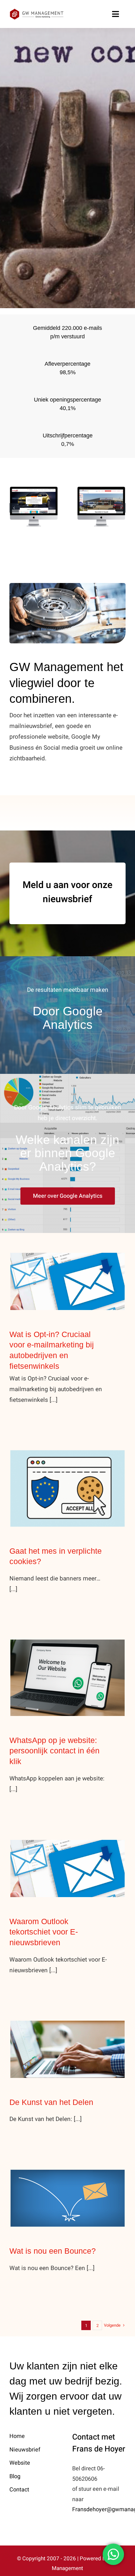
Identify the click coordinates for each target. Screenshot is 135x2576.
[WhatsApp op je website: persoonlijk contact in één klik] (67, 1678)
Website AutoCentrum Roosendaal (101, 491)
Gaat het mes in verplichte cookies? (68, 1477)
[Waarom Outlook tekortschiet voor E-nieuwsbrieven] (67, 1868)
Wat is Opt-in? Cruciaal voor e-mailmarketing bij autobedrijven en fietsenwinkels (68, 1266)
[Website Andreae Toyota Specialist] (34, 507)
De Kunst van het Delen (68, 2043)
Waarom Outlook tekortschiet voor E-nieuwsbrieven (68, 1857)
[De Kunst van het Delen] (67, 2049)
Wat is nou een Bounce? (68, 2192)
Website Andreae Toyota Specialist (34, 486)
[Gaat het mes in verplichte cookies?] (67, 1488)
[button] (14, 508)
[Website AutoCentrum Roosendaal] (101, 507)
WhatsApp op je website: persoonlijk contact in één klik (68, 1667)
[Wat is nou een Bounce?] (67, 2198)
